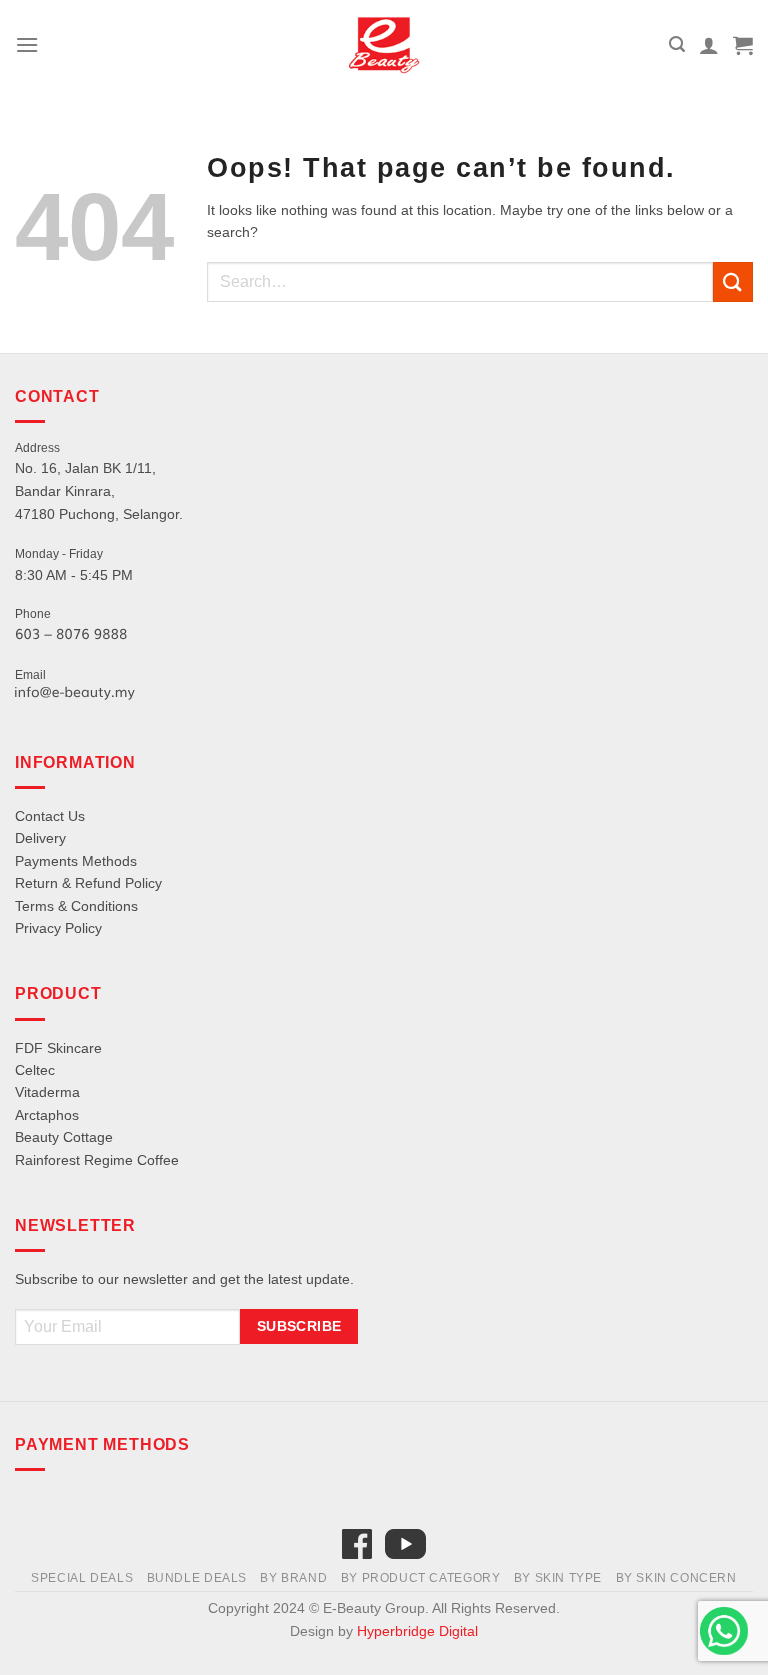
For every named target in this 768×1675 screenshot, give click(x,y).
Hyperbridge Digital (417, 1631)
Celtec (35, 1070)
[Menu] (27, 44)
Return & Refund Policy (88, 883)
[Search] (677, 44)
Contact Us (50, 816)
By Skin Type (558, 1578)
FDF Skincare (58, 1048)
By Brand (293, 1578)
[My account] (709, 45)
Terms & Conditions (76, 906)
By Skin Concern (676, 1578)
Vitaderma (47, 1092)
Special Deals (82, 1578)
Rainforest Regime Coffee (97, 1160)
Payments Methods (76, 861)
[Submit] (733, 281)
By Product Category (421, 1578)
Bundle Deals (197, 1578)
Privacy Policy (58, 928)
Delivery (40, 838)
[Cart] (743, 45)
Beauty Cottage (64, 1137)
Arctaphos (47, 1115)
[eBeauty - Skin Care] (384, 45)
